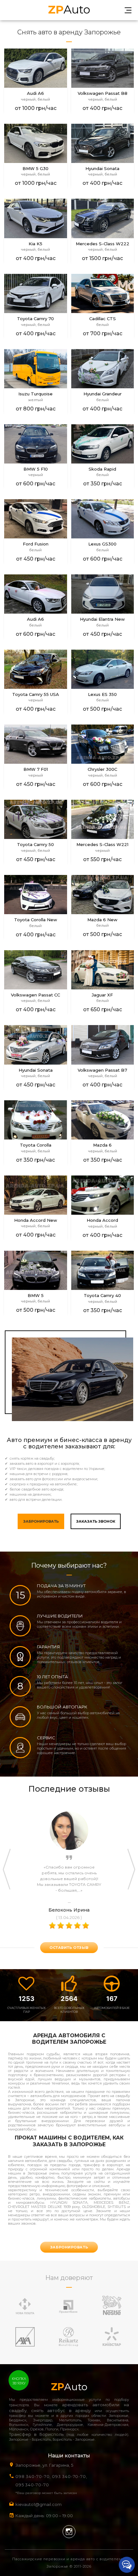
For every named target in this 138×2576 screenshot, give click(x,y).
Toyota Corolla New (36, 920)
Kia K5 (35, 244)
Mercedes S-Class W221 (102, 845)
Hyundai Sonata (102, 169)
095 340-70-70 (32, 2485)
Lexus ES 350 (102, 694)
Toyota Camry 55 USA (36, 694)
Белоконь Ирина (69, 1910)
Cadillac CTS (103, 319)
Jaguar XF (102, 995)
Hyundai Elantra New (102, 619)
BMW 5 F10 (36, 469)
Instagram (69, 2532)
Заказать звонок (96, 1521)
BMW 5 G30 (35, 169)
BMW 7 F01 (36, 769)
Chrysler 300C (102, 769)
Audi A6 (35, 93)
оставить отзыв (69, 1948)
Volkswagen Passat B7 (102, 1070)
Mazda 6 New (102, 920)
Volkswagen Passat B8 (103, 93)
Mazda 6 (102, 1145)
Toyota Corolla (36, 1145)
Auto (69, 9)
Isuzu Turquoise (35, 394)
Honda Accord (102, 1220)
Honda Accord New (36, 1220)
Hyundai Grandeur (103, 394)
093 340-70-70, (71, 2476)
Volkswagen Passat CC (35, 995)
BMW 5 (36, 1296)
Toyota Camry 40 (102, 1296)
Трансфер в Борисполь (36, 2434)
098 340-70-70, (33, 2476)
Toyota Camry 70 (35, 319)
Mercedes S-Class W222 (103, 244)
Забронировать (41, 1521)
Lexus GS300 (102, 544)
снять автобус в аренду (61, 2410)
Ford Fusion (36, 544)
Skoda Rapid (102, 469)
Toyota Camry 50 (35, 845)
